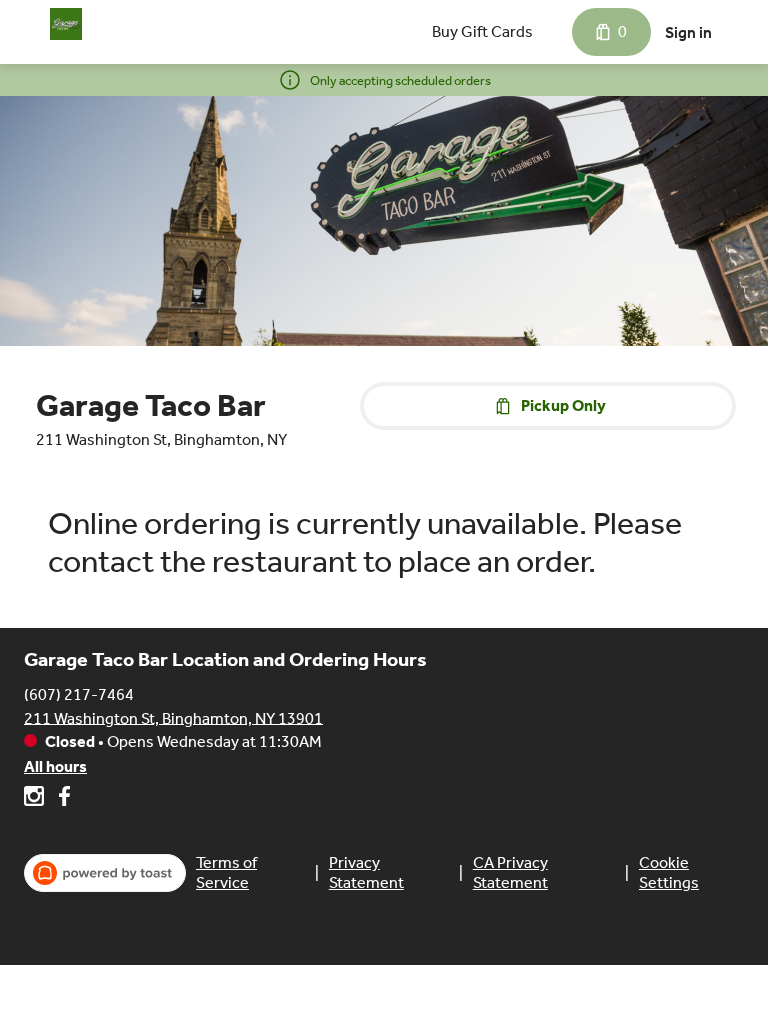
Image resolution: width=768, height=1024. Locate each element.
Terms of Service (226, 872)
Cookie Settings (669, 872)
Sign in (688, 32)
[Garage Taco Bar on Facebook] (61, 799)
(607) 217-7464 (79, 693)
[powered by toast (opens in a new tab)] (105, 873)
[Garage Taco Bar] (66, 24)
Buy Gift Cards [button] (482, 31)
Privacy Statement (366, 872)
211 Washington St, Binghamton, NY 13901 (173, 717)
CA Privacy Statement (510, 872)
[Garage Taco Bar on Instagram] (36, 799)
